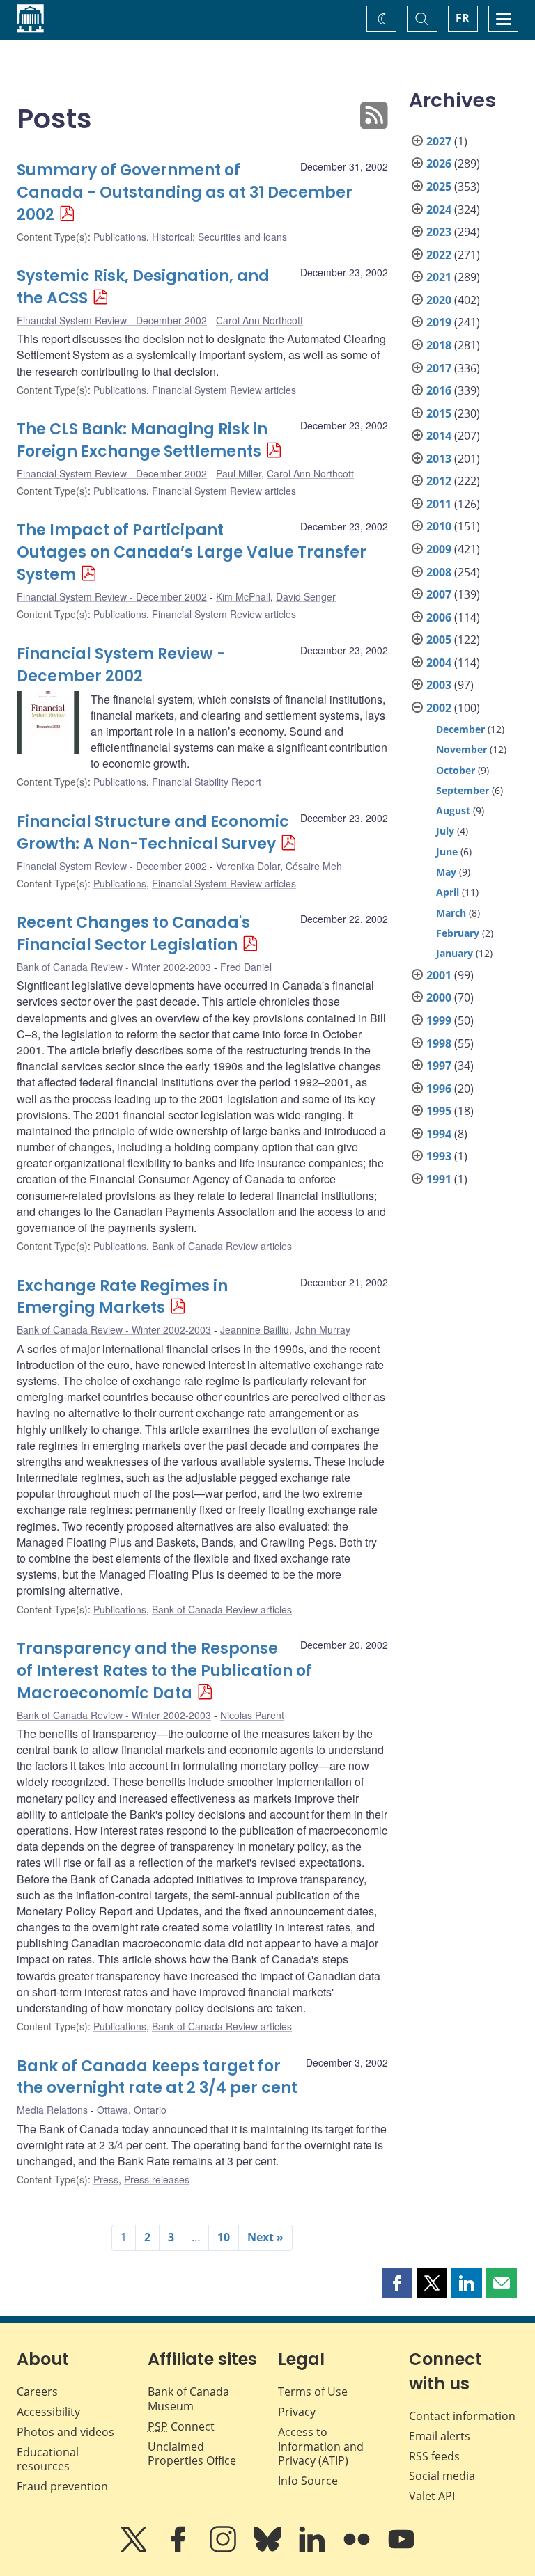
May (446, 872)
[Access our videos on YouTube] (401, 2549)
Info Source (308, 2481)
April (448, 892)
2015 (439, 413)
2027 (439, 141)
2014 (439, 436)
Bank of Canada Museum (188, 2399)
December (460, 729)
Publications (120, 237)
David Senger (306, 596)
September (463, 790)
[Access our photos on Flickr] (358, 2549)
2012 (439, 481)
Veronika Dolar (248, 866)
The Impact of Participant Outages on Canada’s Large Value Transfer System (192, 552)
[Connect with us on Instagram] (224, 2549)
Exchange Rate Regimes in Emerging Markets (122, 1297)
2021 (439, 277)
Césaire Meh (314, 866)
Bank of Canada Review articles (222, 1246)
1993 (439, 1156)
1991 (439, 1179)
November (462, 749)
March (451, 913)
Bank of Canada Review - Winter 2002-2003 (114, 967)
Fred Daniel (246, 967)
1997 (439, 1066)
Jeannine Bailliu (255, 1329)
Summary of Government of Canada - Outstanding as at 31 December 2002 (185, 192)
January (455, 953)
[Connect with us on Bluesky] (269, 2549)
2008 (439, 572)
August (453, 811)
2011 (439, 504)
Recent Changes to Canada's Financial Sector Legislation (133, 934)
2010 (439, 526)
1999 (439, 1020)
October (456, 770)
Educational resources (48, 2459)
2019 (439, 322)
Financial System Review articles (224, 390)
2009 (439, 549)
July (445, 831)
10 (224, 2237)
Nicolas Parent (252, 1715)
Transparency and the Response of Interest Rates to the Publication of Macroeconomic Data (164, 1671)
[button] (397, 2283)
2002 (439, 708)
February (458, 933)
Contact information (462, 2416)
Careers (37, 2392)
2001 (439, 975)
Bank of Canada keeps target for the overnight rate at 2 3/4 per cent (157, 2077)
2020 (439, 300)
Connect (181, 2426)
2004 (439, 663)
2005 (439, 640)
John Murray (323, 1329)
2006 (439, 617)
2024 (439, 210)
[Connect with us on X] (135, 2549)
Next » (265, 2237)
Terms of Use (313, 2392)
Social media (442, 2476)
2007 (439, 594)
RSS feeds (434, 2456)
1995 (439, 1111)
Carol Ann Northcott (259, 320)
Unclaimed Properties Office (192, 2454)
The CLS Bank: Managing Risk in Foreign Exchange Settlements (142, 440)
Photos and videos (65, 2432)
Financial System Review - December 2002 (112, 320)
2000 (439, 997)
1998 (439, 1043)
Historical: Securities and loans (219, 237)
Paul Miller (239, 473)
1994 (439, 1134)
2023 (439, 232)
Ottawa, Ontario (132, 2110)
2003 (439, 685)
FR (463, 18)
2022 (439, 255)
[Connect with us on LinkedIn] (313, 2549)
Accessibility (48, 2412)
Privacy (297, 2412)
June (447, 852)
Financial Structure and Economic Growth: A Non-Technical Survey (153, 833)
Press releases (157, 2179)
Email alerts (440, 2436)
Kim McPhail (243, 596)
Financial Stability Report (207, 782)
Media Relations (52, 2110)
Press (106, 2179)
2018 (439, 345)
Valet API (432, 2496)
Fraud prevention (62, 2486)
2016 (439, 390)
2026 (439, 164)
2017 (439, 368)
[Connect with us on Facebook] (180, 2549)
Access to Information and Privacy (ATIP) (321, 2447)
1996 (439, 1089)
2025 (439, 187)
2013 (439, 459)
